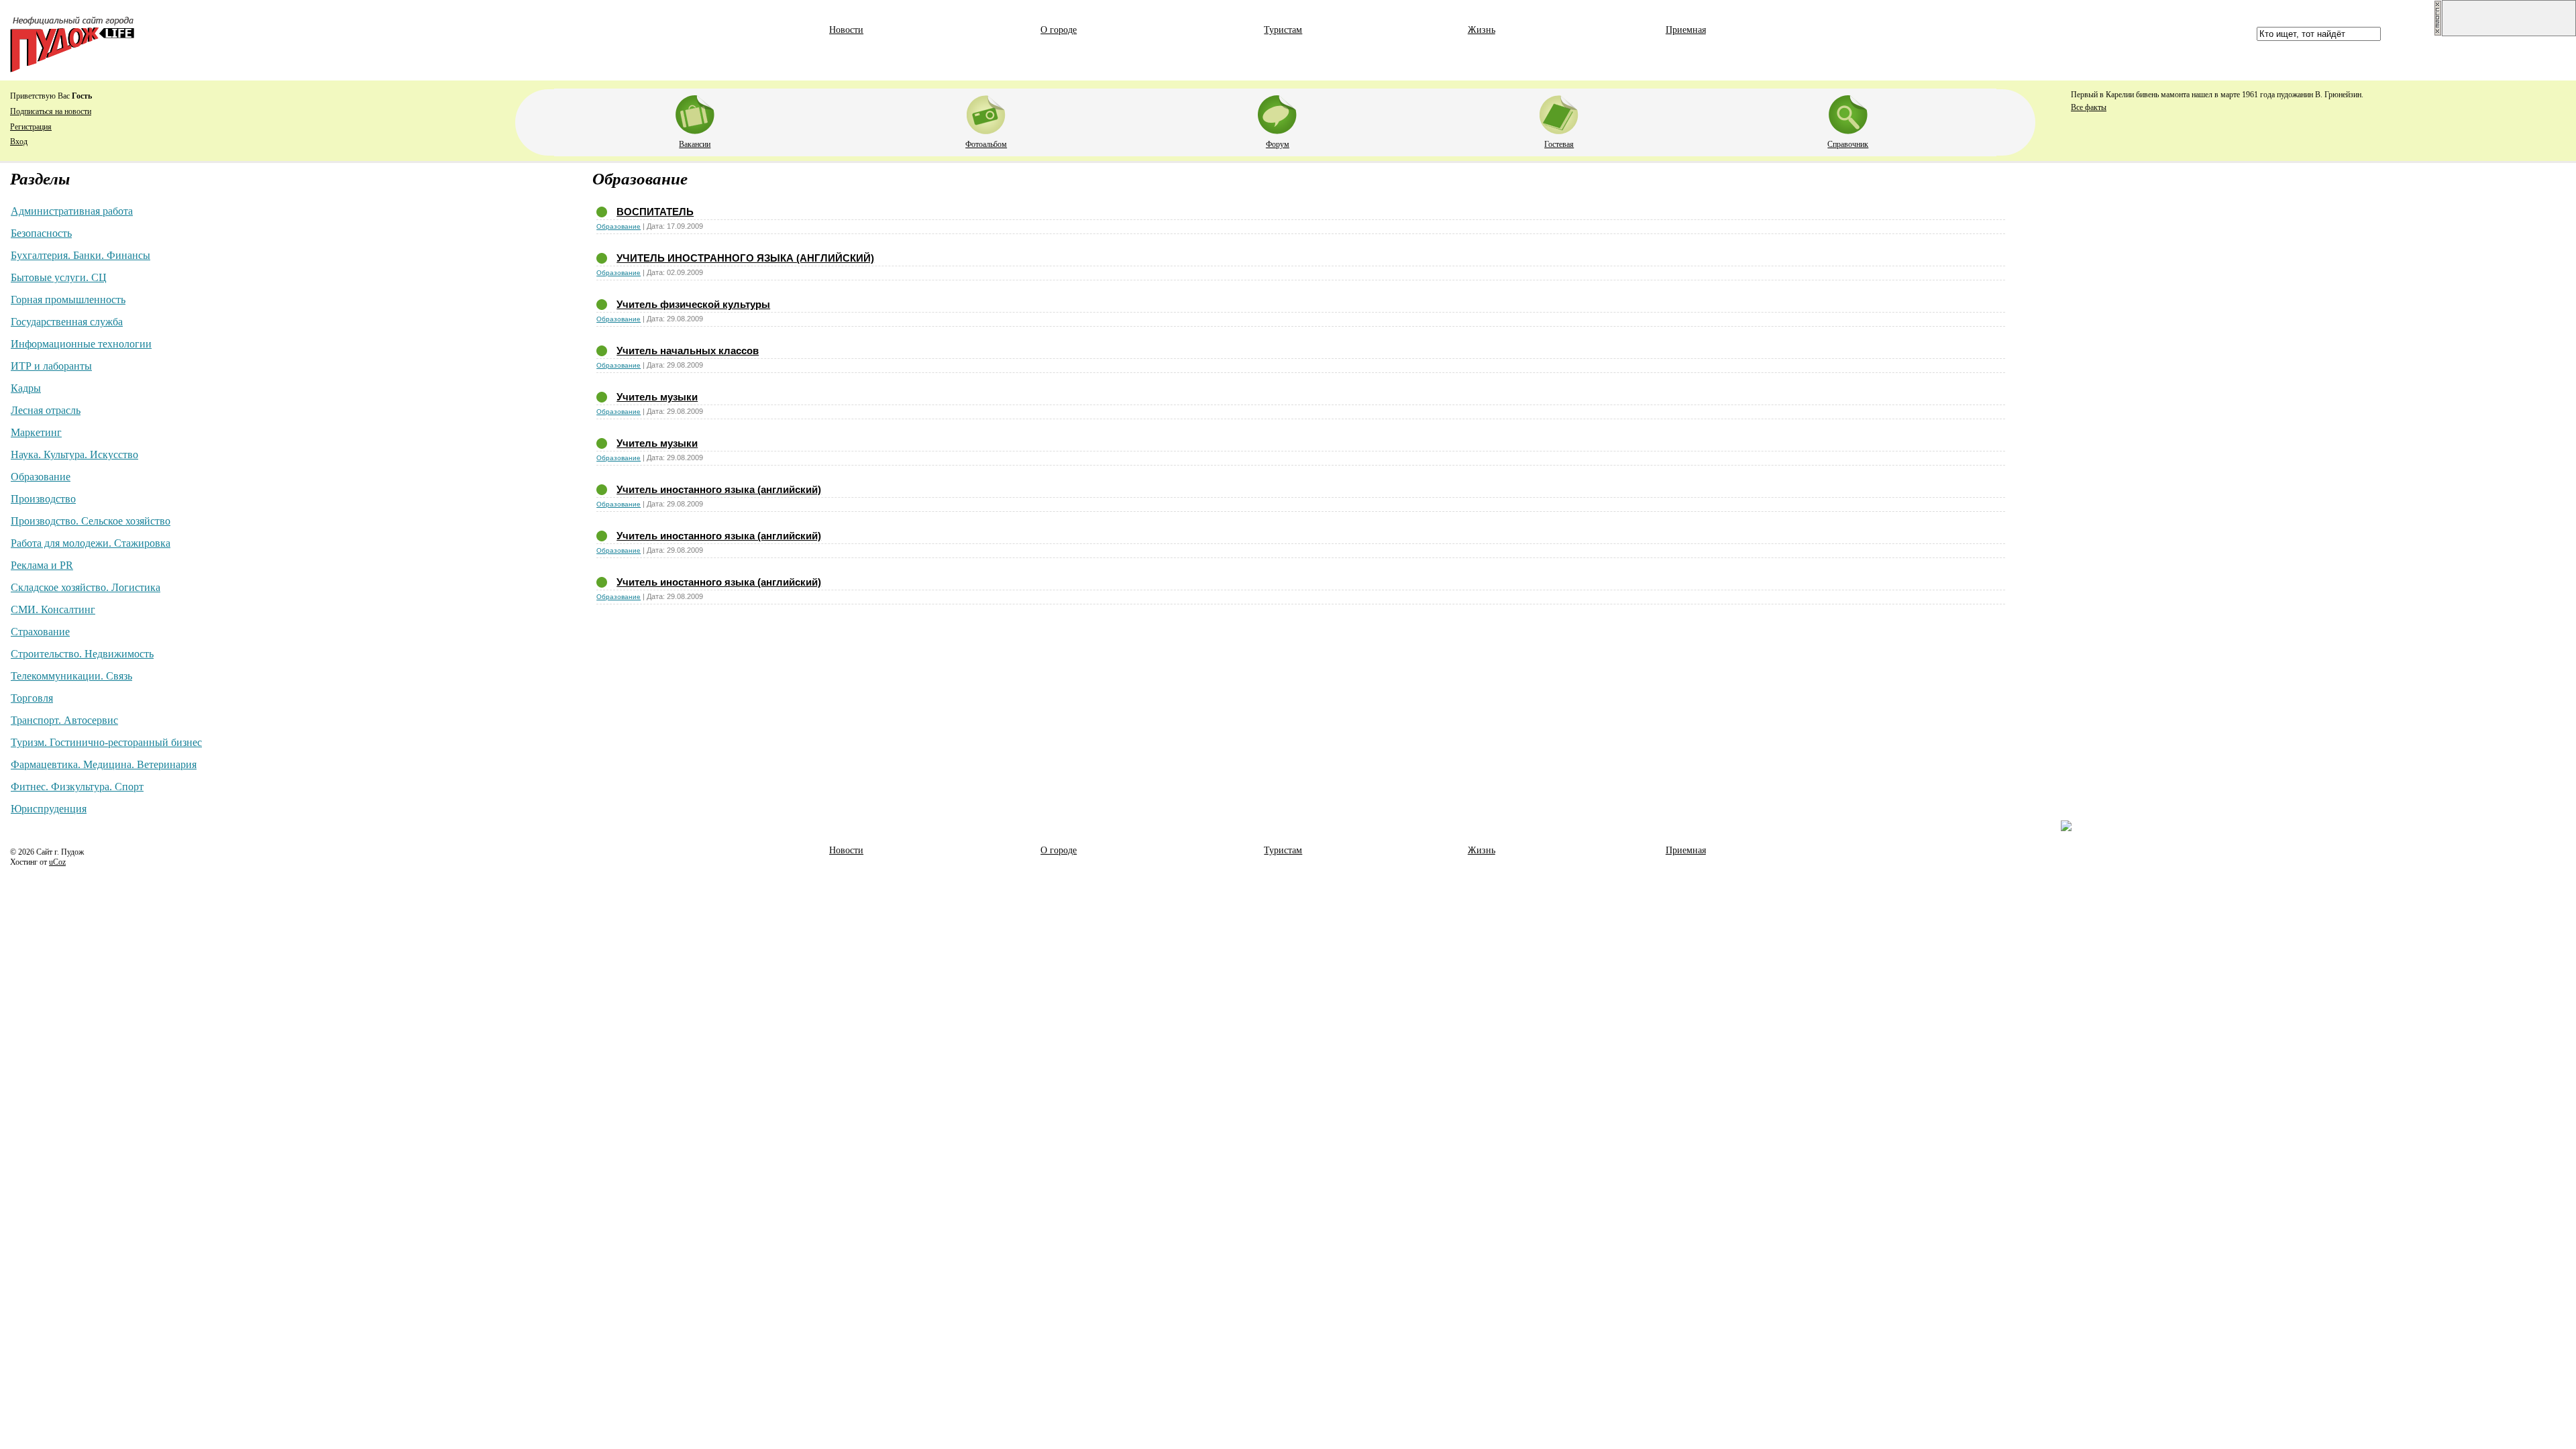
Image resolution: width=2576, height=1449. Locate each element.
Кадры (26, 388)
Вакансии (695, 144)
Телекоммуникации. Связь (71, 676)
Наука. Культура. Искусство (74, 454)
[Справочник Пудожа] (1848, 112)
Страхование (40, 632)
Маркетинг (36, 432)
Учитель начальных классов (688, 351)
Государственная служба (67, 322)
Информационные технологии (81, 344)
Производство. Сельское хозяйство (91, 521)
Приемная (1686, 30)
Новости (846, 30)
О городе (1059, 30)
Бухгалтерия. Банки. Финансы (80, 255)
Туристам (1283, 30)
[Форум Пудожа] (1277, 112)
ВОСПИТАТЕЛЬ (655, 212)
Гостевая (1559, 144)
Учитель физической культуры (693, 304)
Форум (1278, 144)
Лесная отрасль (46, 410)
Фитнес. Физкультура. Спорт (77, 787)
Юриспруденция (49, 809)
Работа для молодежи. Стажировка (91, 543)
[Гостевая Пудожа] (1559, 112)
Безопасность (41, 233)
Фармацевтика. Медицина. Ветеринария (104, 764)
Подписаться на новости (51, 111)
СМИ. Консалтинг (53, 609)
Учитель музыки (657, 397)
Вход (19, 142)
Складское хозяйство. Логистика (86, 587)
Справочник (1848, 144)
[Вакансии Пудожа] (695, 112)
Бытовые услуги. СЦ (59, 277)
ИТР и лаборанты (51, 366)
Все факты (2089, 107)
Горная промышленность (68, 300)
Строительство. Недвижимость (82, 654)
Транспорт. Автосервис (64, 720)
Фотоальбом (986, 144)
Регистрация (31, 127)
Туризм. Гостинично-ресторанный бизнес (106, 742)
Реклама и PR (42, 565)
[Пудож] (72, 69)
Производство (43, 499)
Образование (41, 477)
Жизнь (1482, 30)
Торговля (32, 698)
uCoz (57, 862)
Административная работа (72, 211)
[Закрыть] (2438, 34)
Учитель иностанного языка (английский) (719, 489)
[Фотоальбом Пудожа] (986, 112)
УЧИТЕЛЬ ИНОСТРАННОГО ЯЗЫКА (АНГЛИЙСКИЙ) (745, 258)
